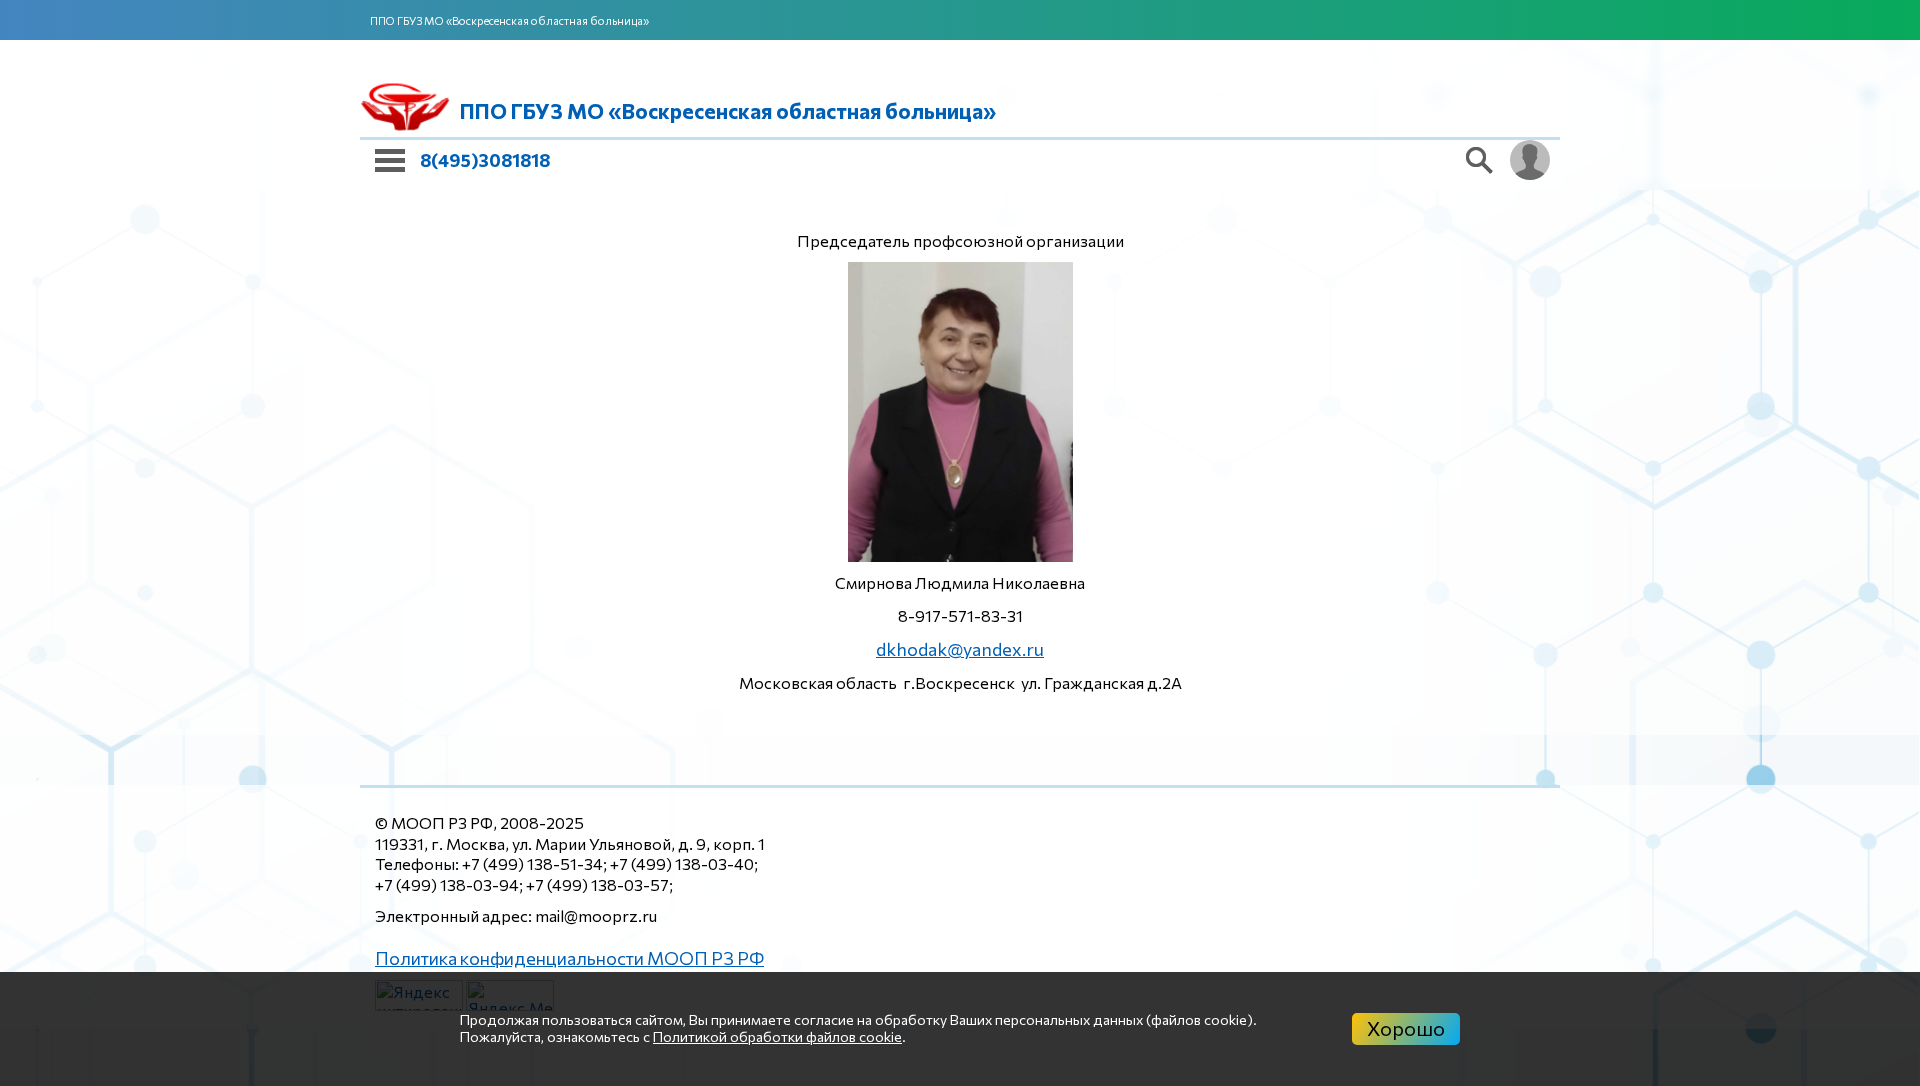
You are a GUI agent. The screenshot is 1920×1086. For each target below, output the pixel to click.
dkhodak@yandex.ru (960, 647)
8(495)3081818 (485, 160)
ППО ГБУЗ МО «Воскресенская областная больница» (509, 20)
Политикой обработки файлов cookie (777, 1036)
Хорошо (1406, 1028)
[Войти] (1530, 160)
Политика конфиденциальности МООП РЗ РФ (549, 953)
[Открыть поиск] (1480, 160)
